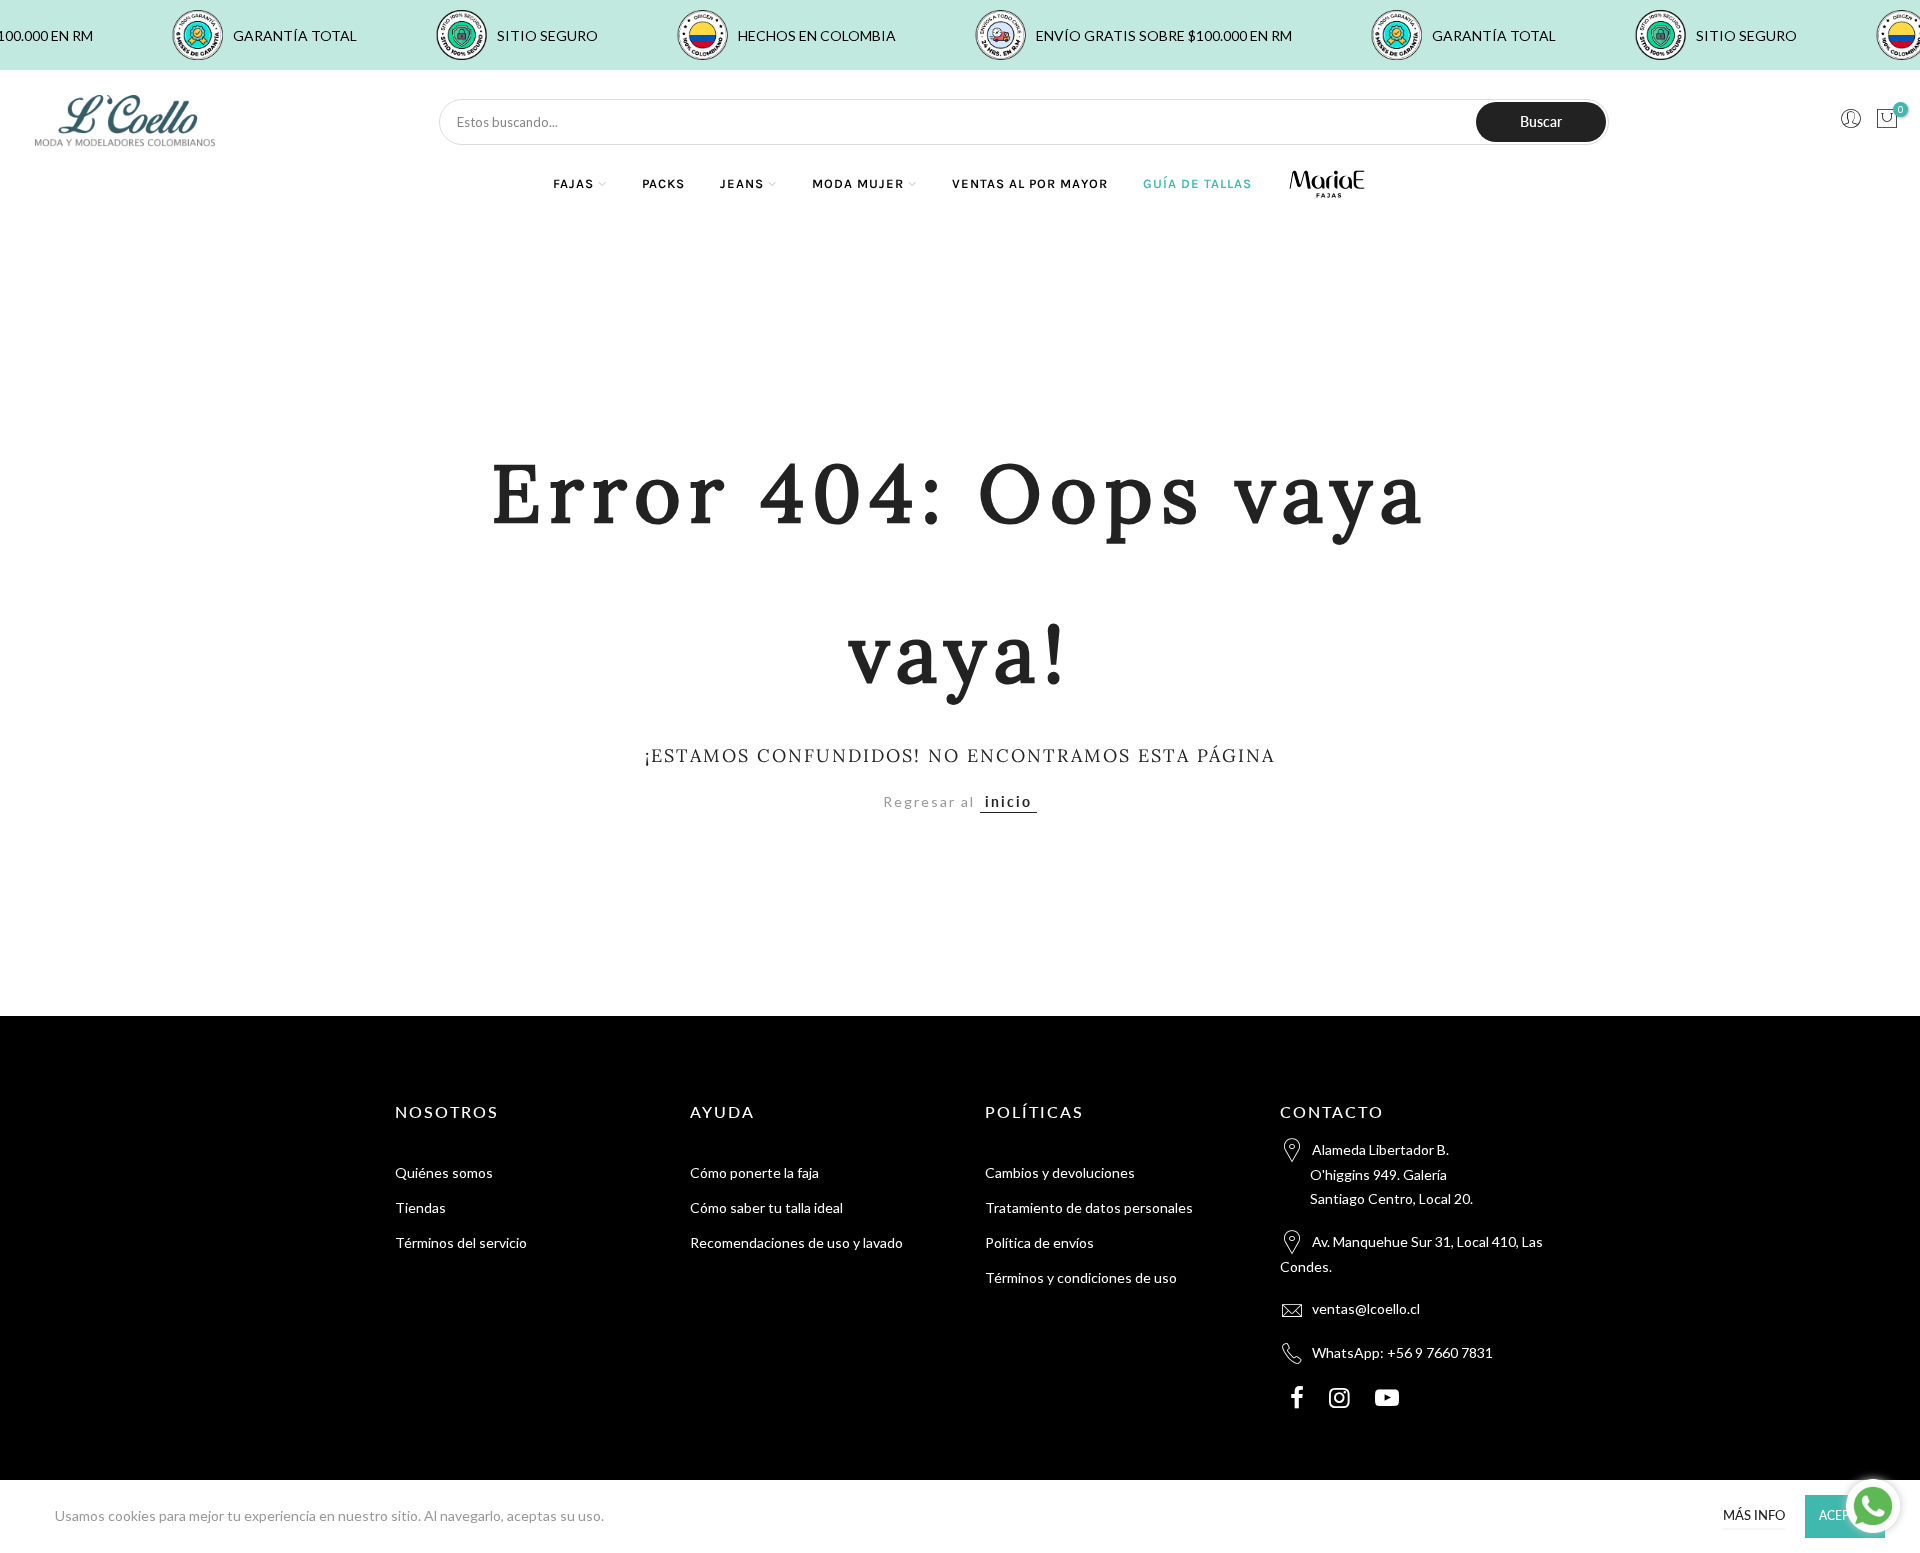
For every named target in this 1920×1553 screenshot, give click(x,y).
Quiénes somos (444, 1172)
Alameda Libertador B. (1391, 1174)
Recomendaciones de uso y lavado (796, 1242)
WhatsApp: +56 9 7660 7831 (1402, 1352)
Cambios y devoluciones (1060, 1172)
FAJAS (573, 183)
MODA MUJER (858, 183)
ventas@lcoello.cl (1366, 1308)
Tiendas (420, 1207)
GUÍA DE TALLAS (1197, 183)
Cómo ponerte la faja (754, 1172)
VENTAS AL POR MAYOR (1030, 183)
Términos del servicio (461, 1242)
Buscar (1541, 121)
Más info (1754, 1515)
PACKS (663, 183)
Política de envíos (1039, 1242)
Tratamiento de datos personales (1089, 1207)
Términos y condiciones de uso (1081, 1277)
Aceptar (1845, 1515)
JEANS (742, 183)
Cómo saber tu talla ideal (766, 1207)
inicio (1008, 801)
